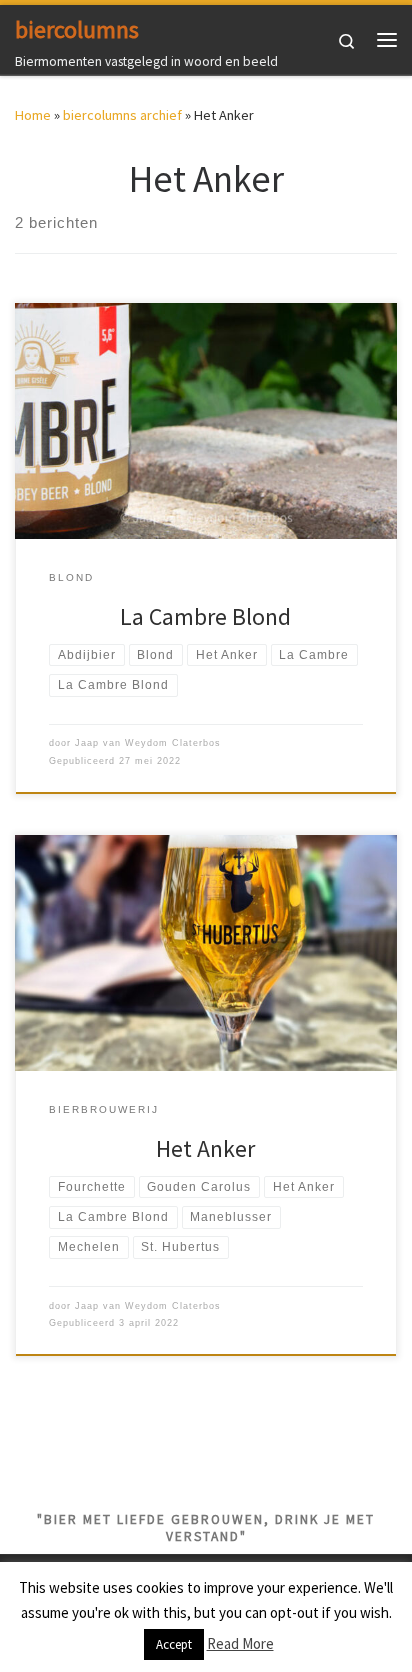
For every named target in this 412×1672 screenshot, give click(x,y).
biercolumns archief (122, 115)
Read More (240, 1643)
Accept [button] (174, 1644)
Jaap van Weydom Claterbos (148, 743)
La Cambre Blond (205, 616)
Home (33, 115)
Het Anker (205, 1148)
